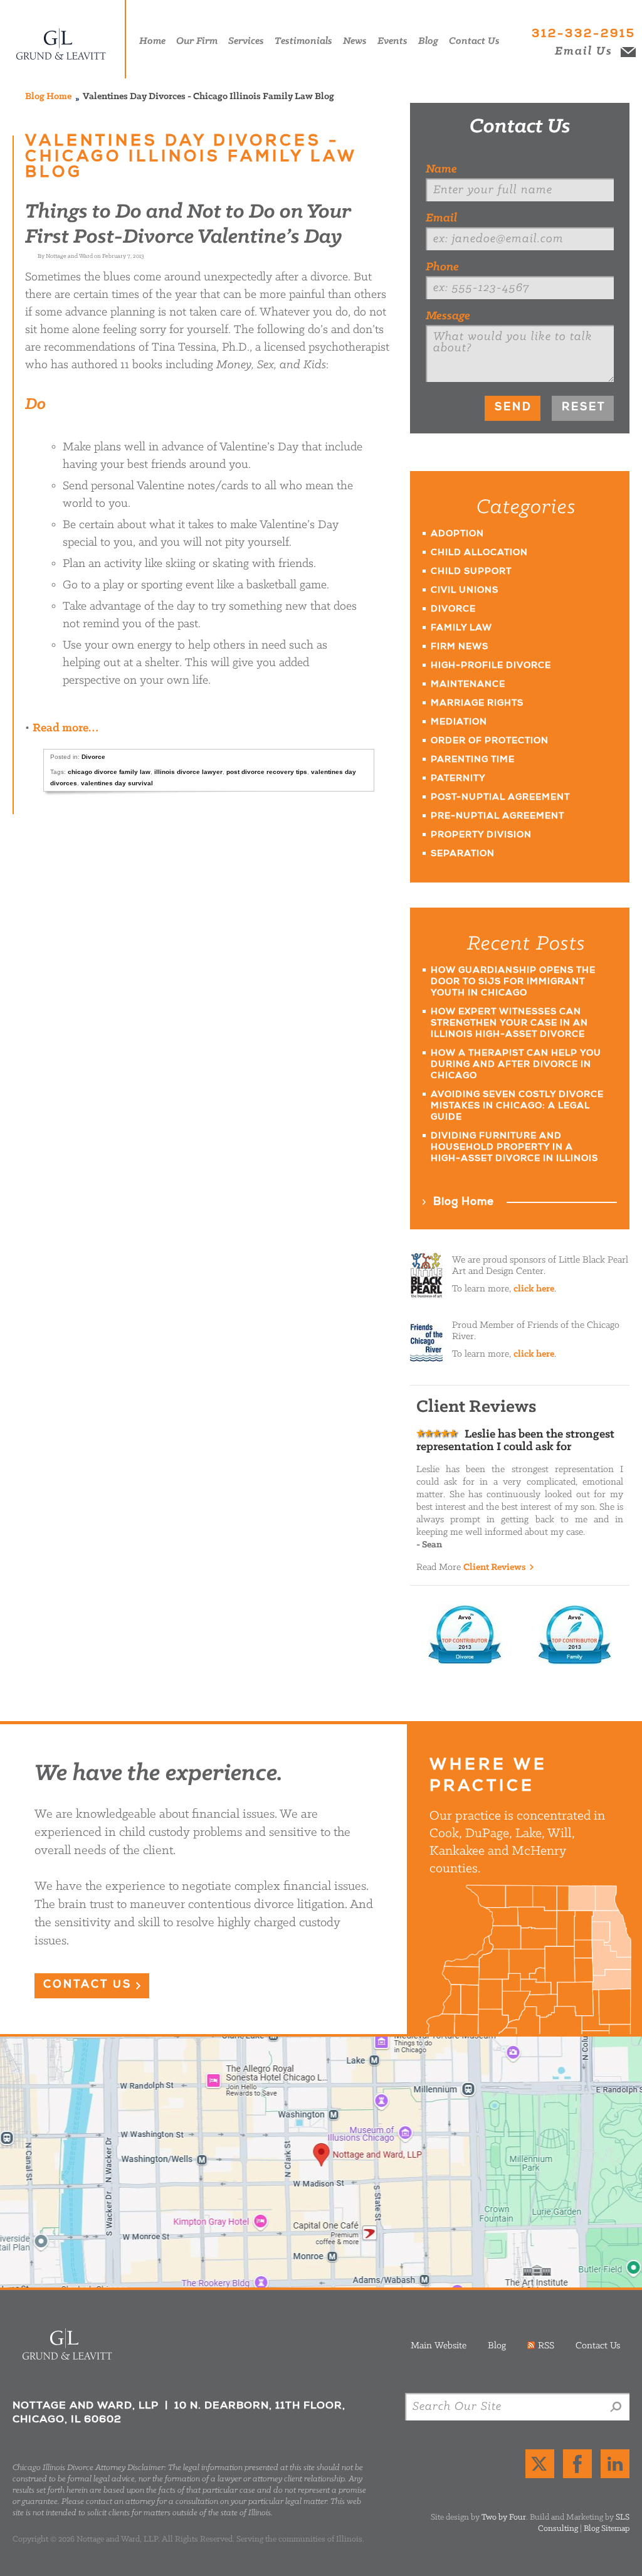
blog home (48, 97)
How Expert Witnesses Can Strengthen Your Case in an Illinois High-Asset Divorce (509, 1024)
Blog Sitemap (607, 2529)
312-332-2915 (584, 34)
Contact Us (520, 127)
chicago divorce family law (109, 772)
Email (441, 218)
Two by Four (504, 2517)
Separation (463, 854)
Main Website (439, 2346)
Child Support (471, 572)
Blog (497, 2346)
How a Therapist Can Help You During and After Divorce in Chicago (516, 1065)
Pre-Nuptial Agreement (497, 817)
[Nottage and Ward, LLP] (66, 39)
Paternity (458, 779)
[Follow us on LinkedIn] (615, 2464)
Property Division (481, 835)
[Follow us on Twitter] (540, 2464)
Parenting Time (473, 760)
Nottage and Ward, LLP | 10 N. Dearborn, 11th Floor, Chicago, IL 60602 (321, 2162)
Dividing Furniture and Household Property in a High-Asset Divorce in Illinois (514, 1148)
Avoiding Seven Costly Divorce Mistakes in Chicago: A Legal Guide (517, 1106)
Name (441, 169)
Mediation (459, 723)
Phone (442, 267)
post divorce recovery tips (267, 772)
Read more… (66, 728)
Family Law (461, 628)
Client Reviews (495, 1567)
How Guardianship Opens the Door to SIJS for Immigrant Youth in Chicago (513, 982)
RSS (546, 2346)
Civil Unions (465, 591)
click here (534, 1289)
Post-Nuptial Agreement (500, 798)
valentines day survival (117, 783)
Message (448, 316)
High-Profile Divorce (491, 666)
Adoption (457, 534)
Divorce (93, 757)
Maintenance (468, 685)
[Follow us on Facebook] (577, 2464)
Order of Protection (490, 741)
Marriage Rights (477, 704)
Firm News (460, 647)
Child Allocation (479, 553)
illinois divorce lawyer (188, 772)
